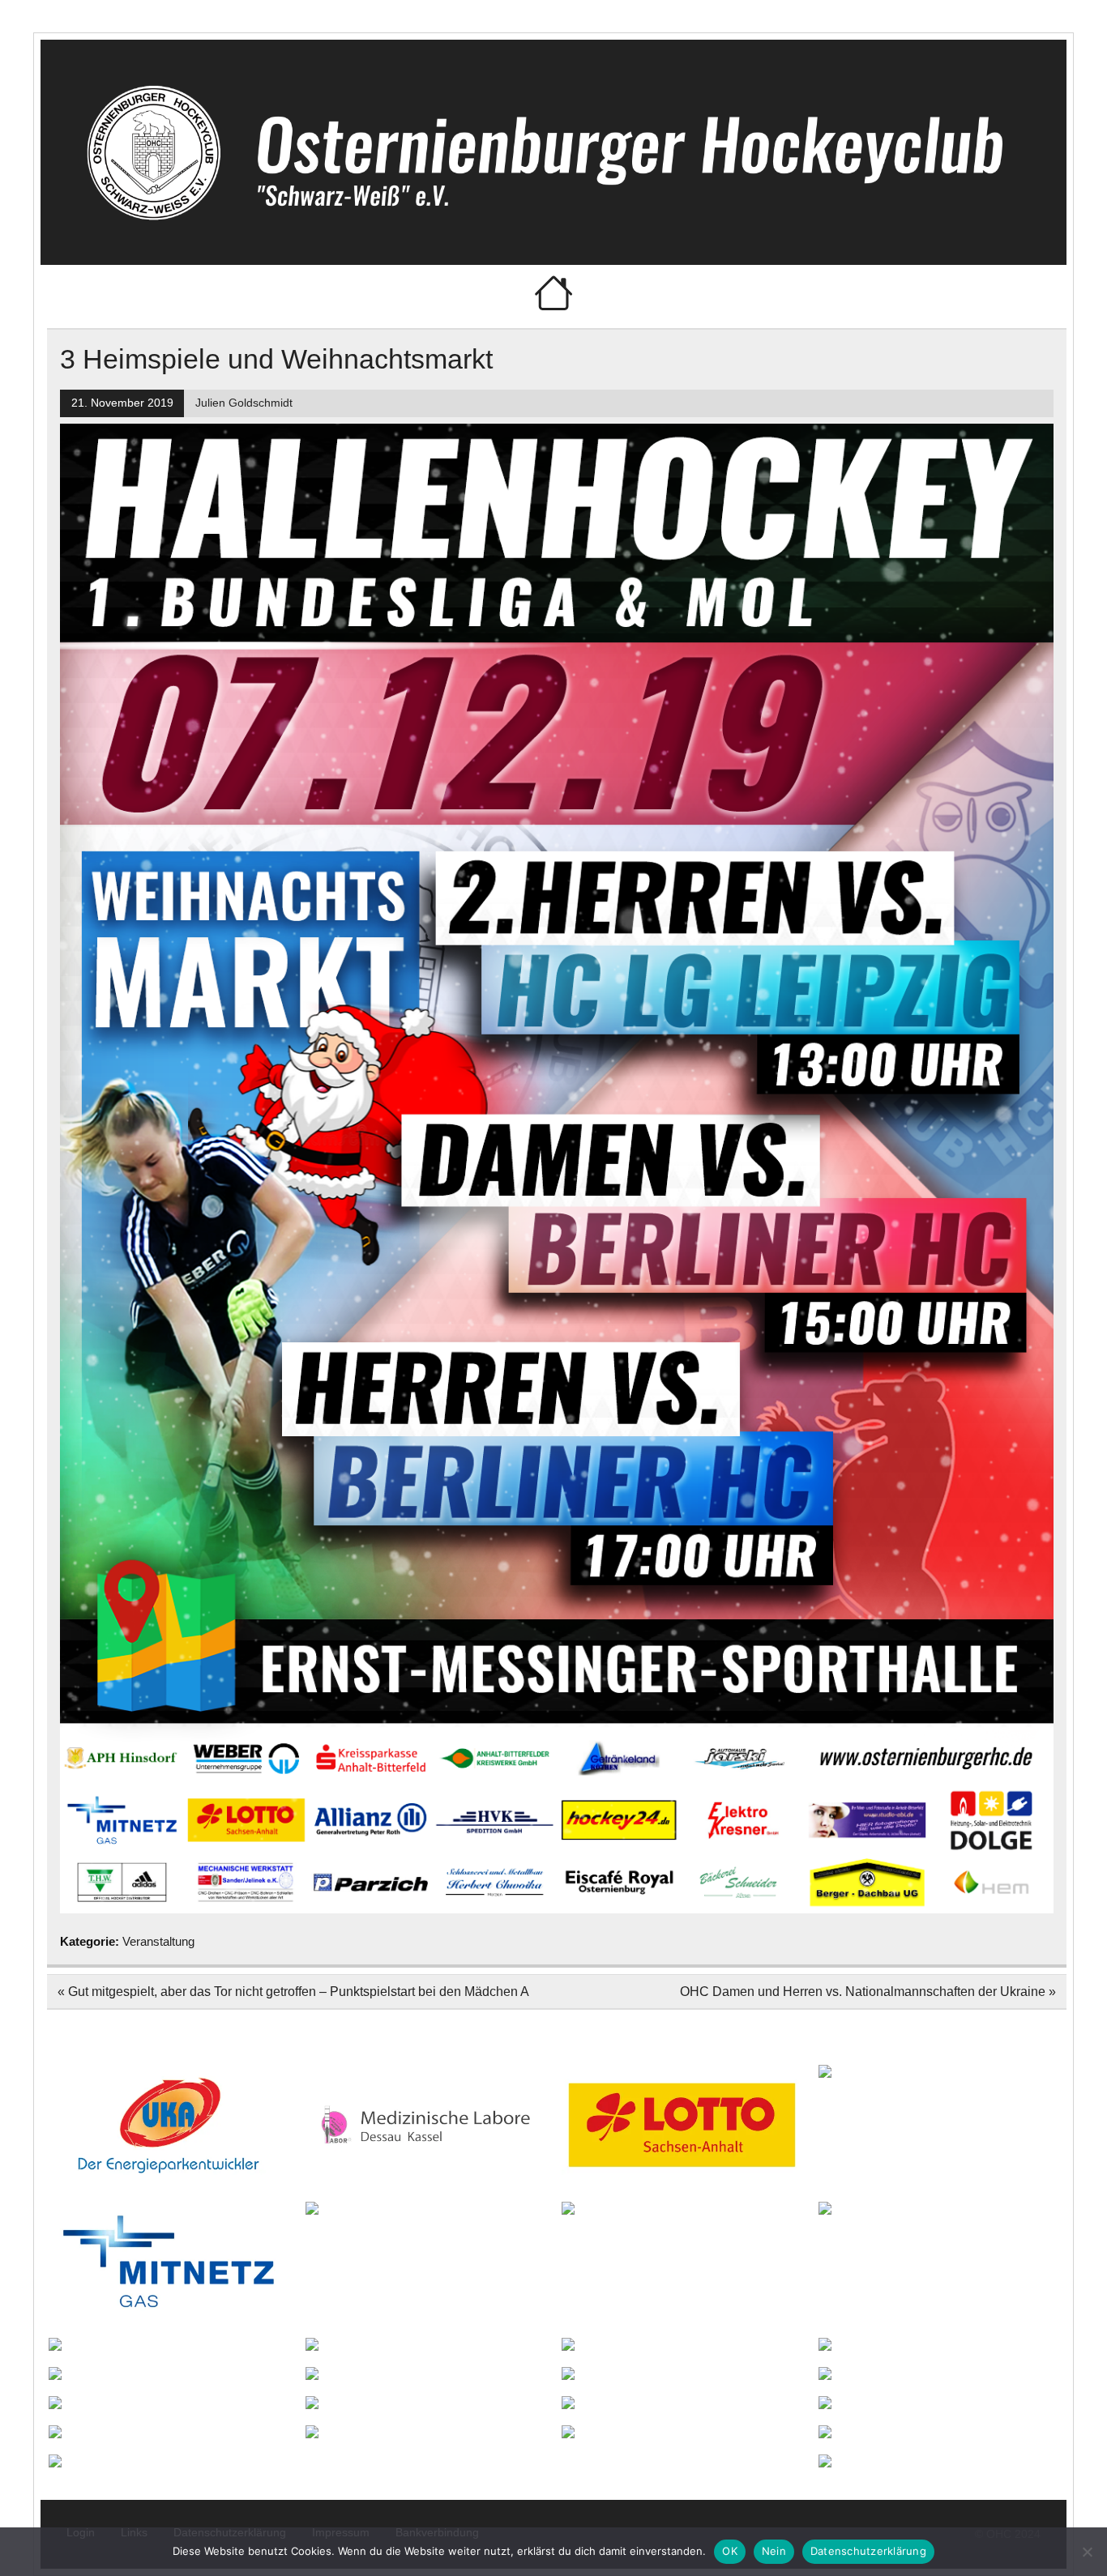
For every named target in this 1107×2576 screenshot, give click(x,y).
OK (730, 2551)
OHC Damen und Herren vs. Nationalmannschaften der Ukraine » (868, 1992)
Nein (774, 2551)
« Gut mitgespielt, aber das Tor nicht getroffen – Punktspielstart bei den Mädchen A (293, 1992)
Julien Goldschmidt (244, 403)
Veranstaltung (158, 1941)
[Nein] (1087, 2552)
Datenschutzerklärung (868, 2551)
